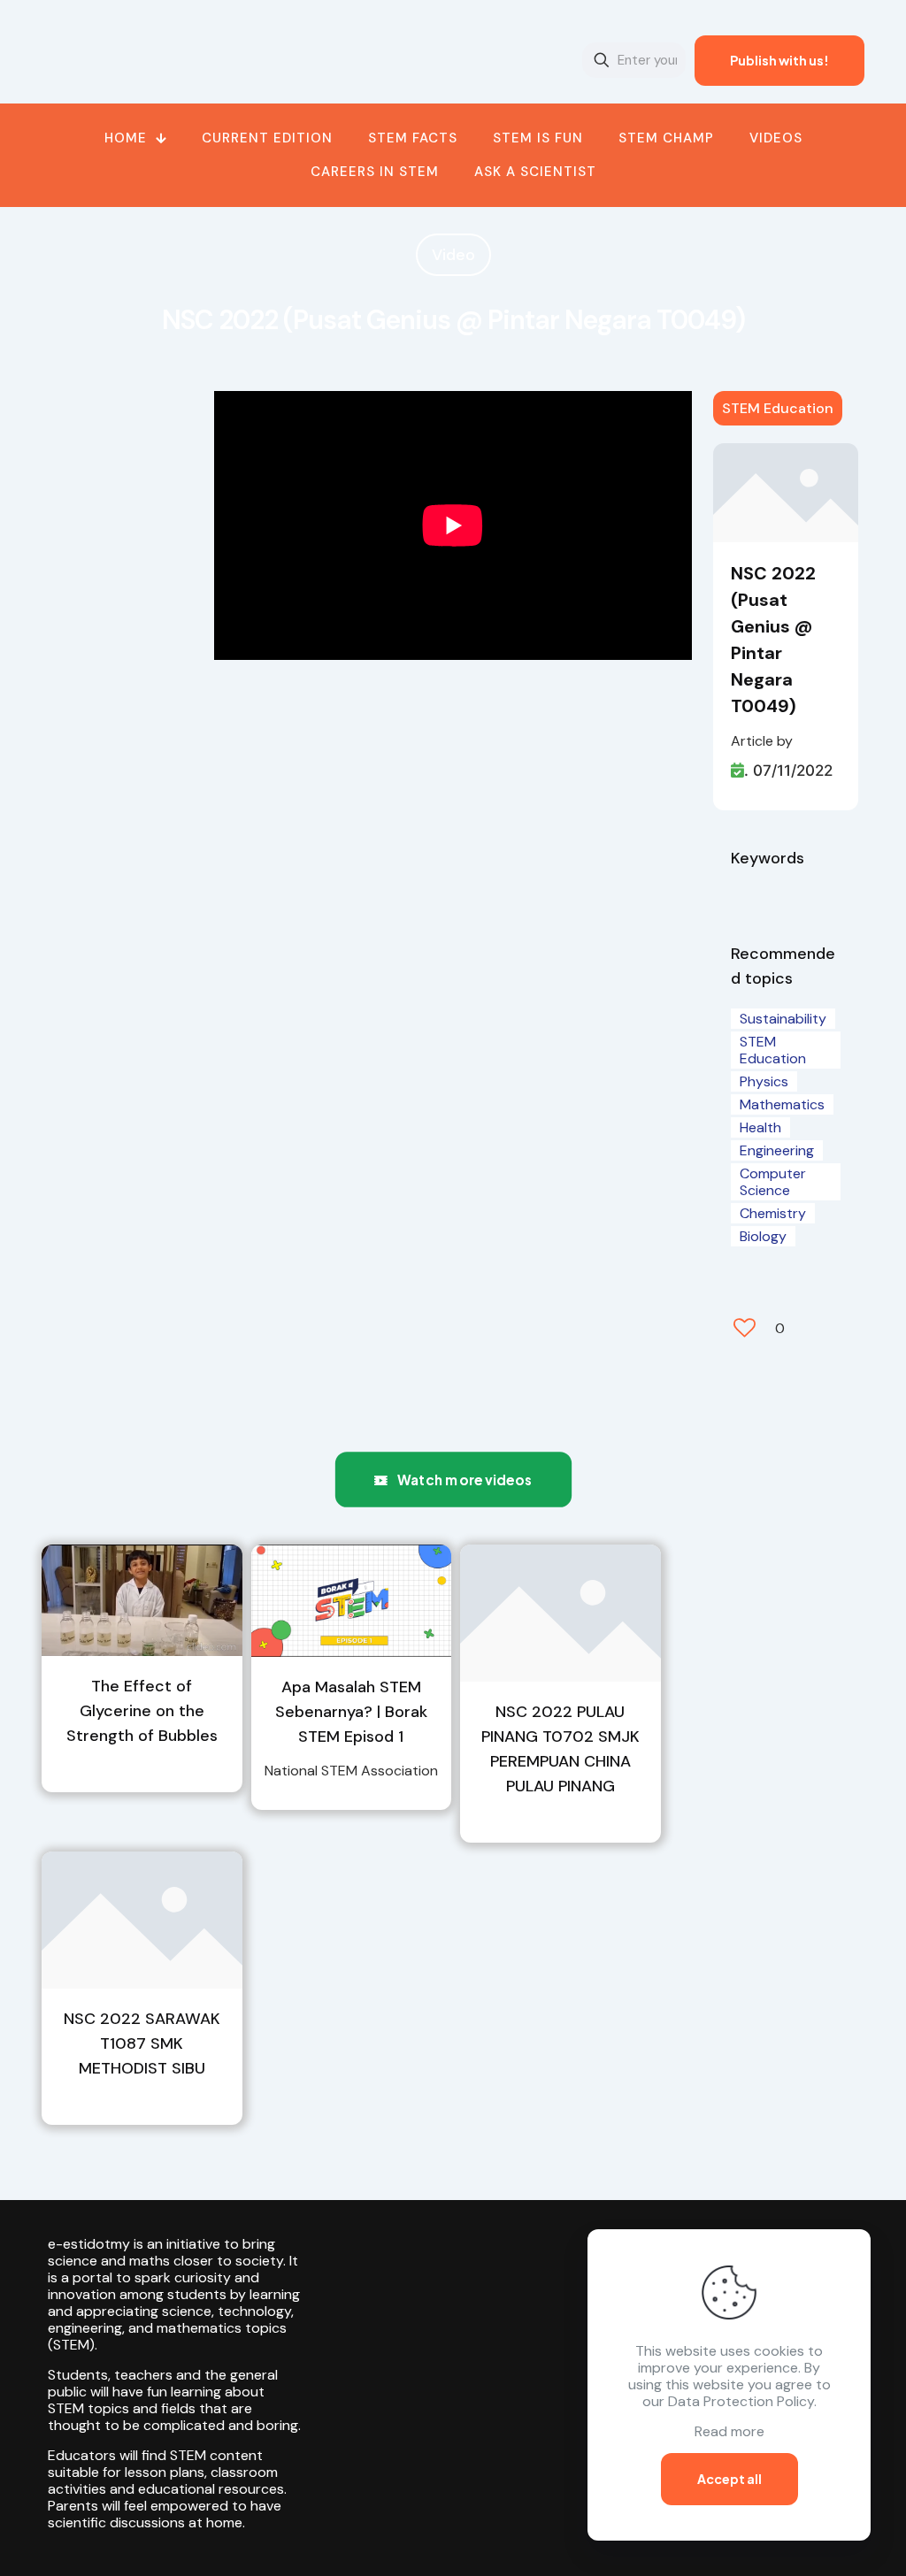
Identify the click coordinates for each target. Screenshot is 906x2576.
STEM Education (778, 408)
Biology (763, 1236)
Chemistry (773, 1213)
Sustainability (783, 1019)
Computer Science (773, 1182)
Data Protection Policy (741, 2401)
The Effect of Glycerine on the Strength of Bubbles (142, 1711)
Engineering (777, 1150)
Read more (729, 2431)
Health (760, 1127)
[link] (142, 1600)
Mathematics (782, 1104)
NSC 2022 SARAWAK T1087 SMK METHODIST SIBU (142, 2043)
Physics (764, 1081)
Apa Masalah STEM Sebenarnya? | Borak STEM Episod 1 (351, 1712)
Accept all (729, 2479)
